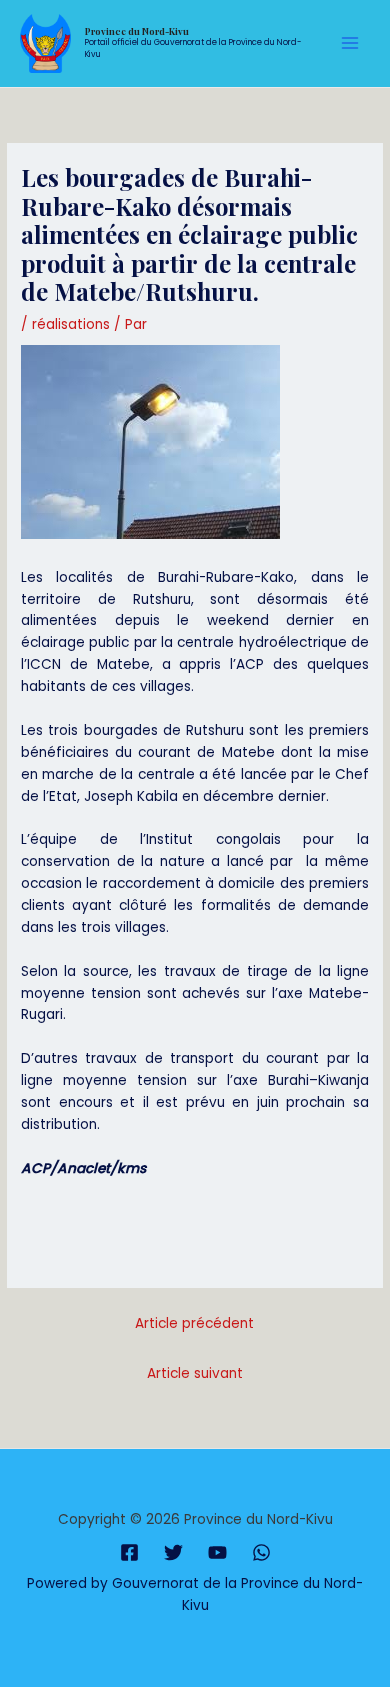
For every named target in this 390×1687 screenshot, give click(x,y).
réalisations (71, 324)
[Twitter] (173, 1552)
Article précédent (194, 1323)
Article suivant (195, 1373)
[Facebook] (129, 1552)
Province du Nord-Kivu (137, 31)
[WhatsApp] (261, 1552)
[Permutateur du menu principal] (350, 43)
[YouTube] (217, 1552)
